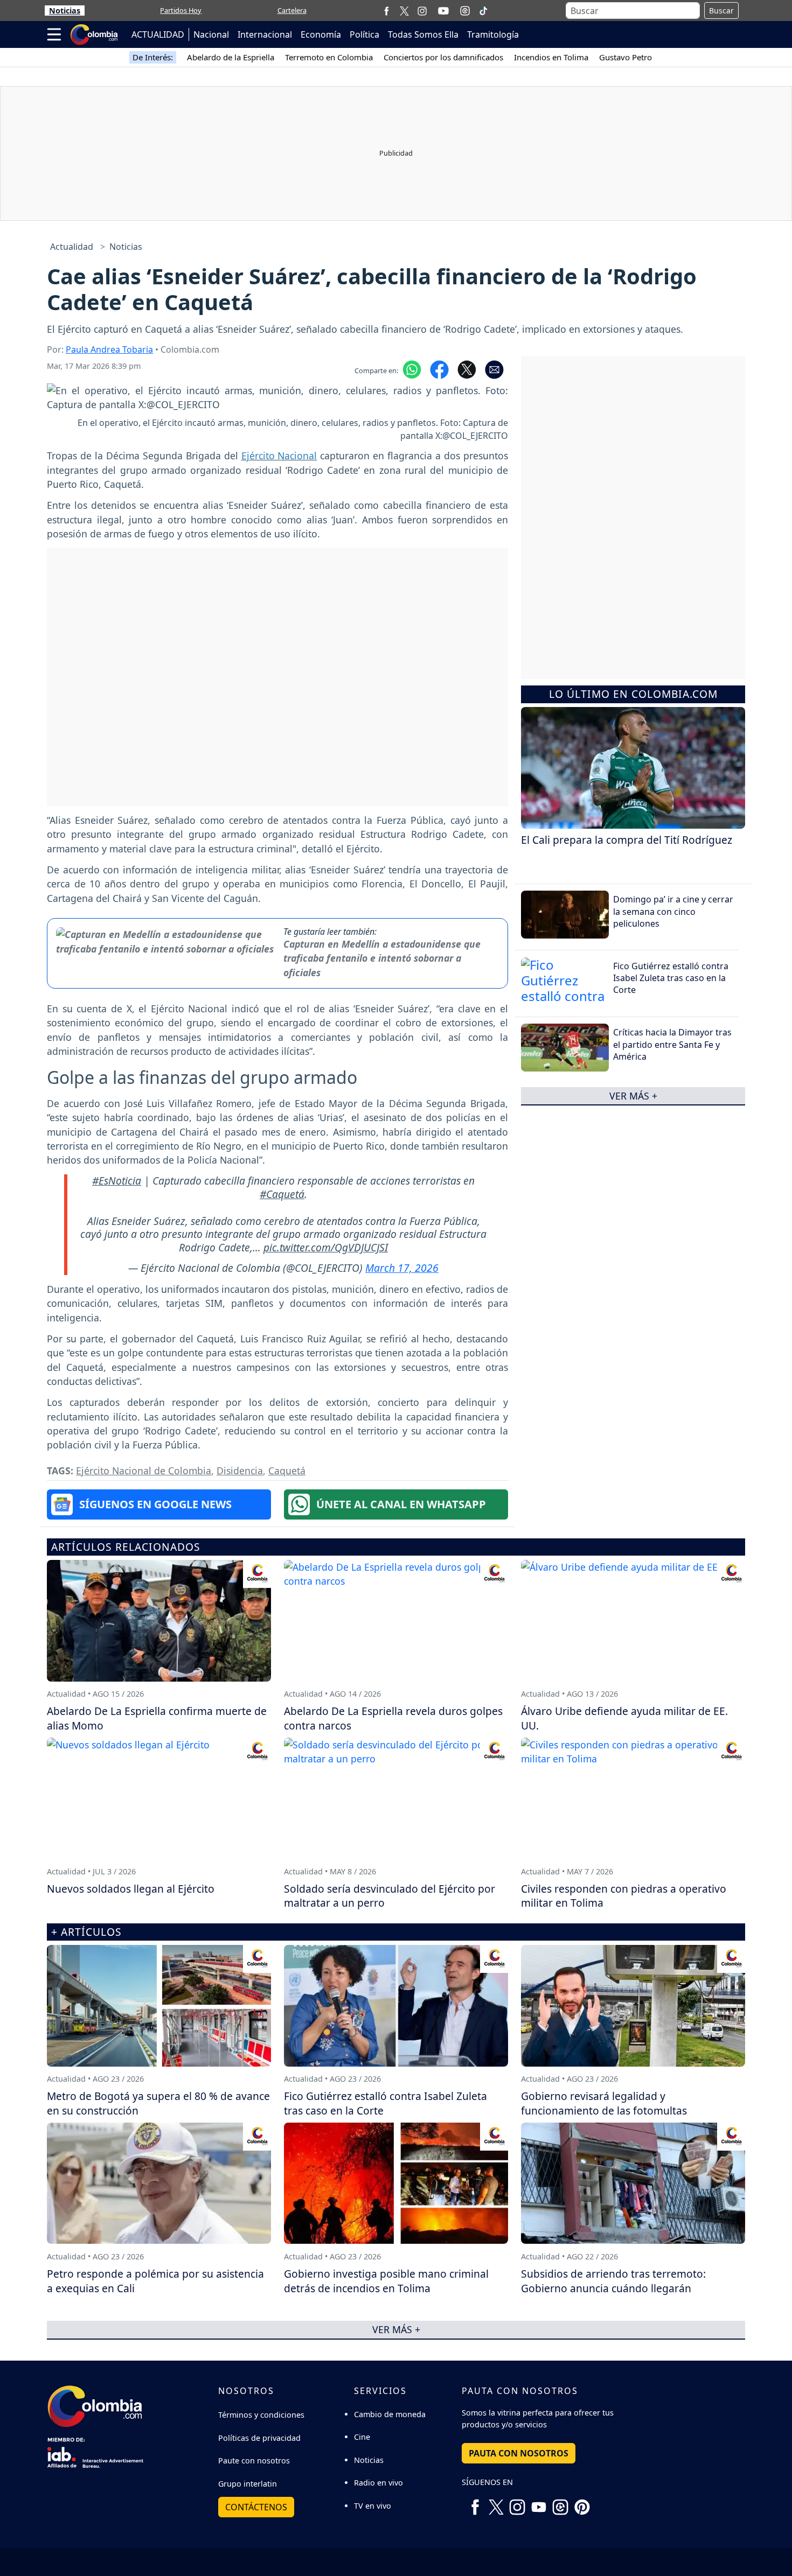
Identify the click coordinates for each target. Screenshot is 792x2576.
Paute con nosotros (254, 2460)
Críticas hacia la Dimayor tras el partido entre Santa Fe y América (672, 1044)
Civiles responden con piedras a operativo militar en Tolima (624, 1896)
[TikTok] (483, 11)
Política (364, 34)
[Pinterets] (582, 2503)
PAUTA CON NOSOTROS (519, 2453)
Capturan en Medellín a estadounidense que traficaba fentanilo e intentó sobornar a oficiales (382, 958)
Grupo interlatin (248, 2484)
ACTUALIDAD (158, 34)
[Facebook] (387, 10)
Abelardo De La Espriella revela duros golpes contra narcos (393, 1718)
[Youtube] (443, 11)
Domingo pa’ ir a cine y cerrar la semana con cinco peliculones (673, 911)
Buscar (721, 10)
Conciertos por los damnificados (443, 57)
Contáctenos (256, 2507)
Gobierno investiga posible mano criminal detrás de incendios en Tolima (386, 2281)
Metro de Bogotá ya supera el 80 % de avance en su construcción (158, 2103)
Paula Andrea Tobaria (109, 349)
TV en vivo (373, 2506)
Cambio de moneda (390, 2414)
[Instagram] (422, 10)
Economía (321, 34)
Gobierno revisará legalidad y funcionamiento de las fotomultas (604, 2103)
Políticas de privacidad (259, 2438)
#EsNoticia (117, 1181)
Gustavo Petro (626, 57)
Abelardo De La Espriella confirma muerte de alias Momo (157, 1718)
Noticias (65, 10)
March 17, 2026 (402, 1268)
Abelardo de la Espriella (231, 57)
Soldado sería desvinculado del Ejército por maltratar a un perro (390, 1896)
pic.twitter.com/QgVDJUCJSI (326, 1247)
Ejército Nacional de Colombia (144, 1471)
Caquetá (287, 1471)
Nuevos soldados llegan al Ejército (131, 1889)
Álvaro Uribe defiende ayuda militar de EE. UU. (624, 1718)
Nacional (211, 34)
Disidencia (240, 1471)
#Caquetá (282, 1194)
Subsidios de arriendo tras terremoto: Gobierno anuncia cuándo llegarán (613, 2281)
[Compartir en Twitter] (467, 369)
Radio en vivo (378, 2483)
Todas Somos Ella (423, 34)
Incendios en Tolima (551, 57)
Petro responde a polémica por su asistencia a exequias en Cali (155, 2281)
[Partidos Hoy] (465, 11)
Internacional (265, 34)
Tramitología (493, 34)
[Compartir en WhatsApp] (412, 369)
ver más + (633, 1095)
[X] (404, 10)
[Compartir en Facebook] (439, 369)
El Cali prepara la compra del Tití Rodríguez (627, 840)
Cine (362, 2437)
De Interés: (153, 57)
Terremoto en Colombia (329, 57)
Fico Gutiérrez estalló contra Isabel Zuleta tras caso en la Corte (671, 978)
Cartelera (292, 10)
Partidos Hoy (181, 10)
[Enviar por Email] (494, 369)
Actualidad (72, 247)
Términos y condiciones (261, 2415)
